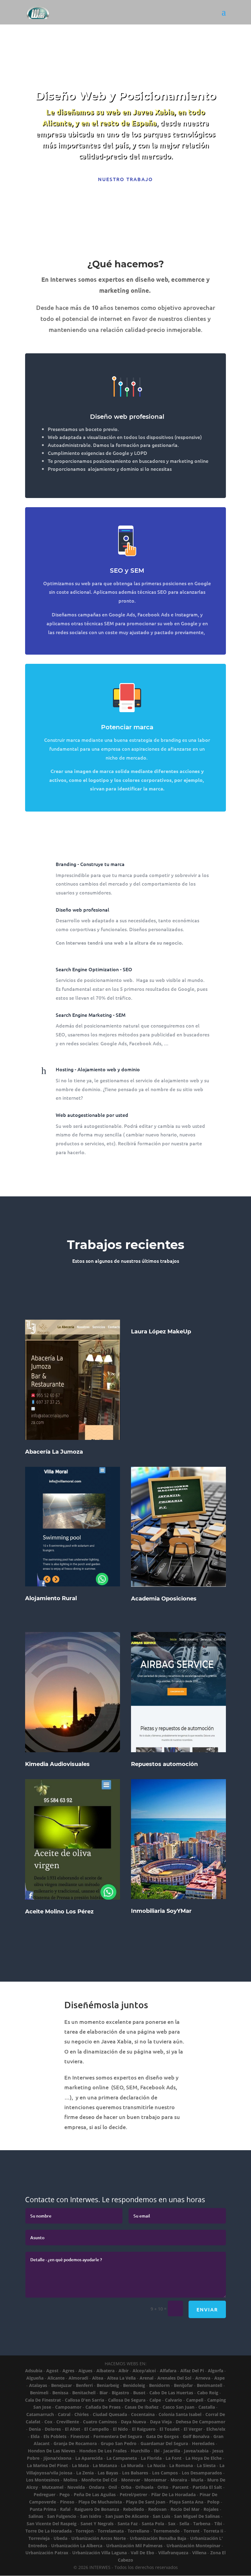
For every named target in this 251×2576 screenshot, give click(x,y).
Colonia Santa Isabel (180, 2414)
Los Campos (165, 2473)
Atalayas (38, 2385)
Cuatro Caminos (100, 2422)
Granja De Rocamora (75, 2443)
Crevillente (68, 2422)
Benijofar (183, 2385)
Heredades (203, 2443)
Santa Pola (153, 2524)
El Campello (97, 2429)
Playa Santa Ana (186, 2502)
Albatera (105, 2371)
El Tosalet (170, 2429)
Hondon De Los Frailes (103, 2451)
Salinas (36, 2516)
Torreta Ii (213, 2531)
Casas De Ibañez (142, 2407)
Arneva (203, 2378)
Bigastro (120, 2393)
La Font (174, 2458)
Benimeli (39, 2393)
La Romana (181, 2465)
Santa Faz (128, 2524)
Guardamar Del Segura (164, 2443)
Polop (213, 2502)
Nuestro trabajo (125, 179)
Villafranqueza (173, 2553)
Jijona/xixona (57, 2458)
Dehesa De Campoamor (200, 2422)
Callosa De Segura (127, 2400)
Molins (70, 2480)
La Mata (80, 2465)
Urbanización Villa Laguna (99, 2553)
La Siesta (206, 2465)
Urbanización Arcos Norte (99, 2538)
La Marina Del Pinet (47, 2465)
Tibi (218, 2524)
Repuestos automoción (164, 1764)
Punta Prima (43, 2509)
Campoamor (68, 2407)
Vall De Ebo (142, 2553)
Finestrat (80, 2436)
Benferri (84, 2385)
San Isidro (91, 2516)
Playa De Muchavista (100, 2502)
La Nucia (156, 2465)
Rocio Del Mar (185, 2509)
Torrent (192, 2531)
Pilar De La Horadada (173, 2494)
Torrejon (85, 2531)
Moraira (179, 2480)
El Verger (193, 2429)
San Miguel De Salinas (197, 2516)
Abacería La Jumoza (54, 1452)
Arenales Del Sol (174, 2378)
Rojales (211, 2509)
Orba (126, 2487)
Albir (124, 2371)
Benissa (60, 2393)
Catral (64, 2414)
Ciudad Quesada (110, 2414)
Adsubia (34, 2371)
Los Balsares (135, 2473)
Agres (68, 2371)
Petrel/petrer (133, 2494)
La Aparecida (89, 2458)
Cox (48, 2422)
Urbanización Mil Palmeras (134, 2546)
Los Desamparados (202, 2473)
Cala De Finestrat (43, 2400)
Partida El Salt (207, 2487)
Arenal (146, 2378)
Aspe (219, 2378)
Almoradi (78, 2378)
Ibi (157, 2451)
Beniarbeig (108, 2385)
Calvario (174, 2400)
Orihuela (144, 2487)
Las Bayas (108, 2473)
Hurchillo (140, 2451)
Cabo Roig (208, 2393)
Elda (35, 2436)
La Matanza (105, 2465)
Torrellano (139, 2531)
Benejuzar (62, 2385)
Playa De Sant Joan (146, 2502)
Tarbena (202, 2524)
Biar (104, 2393)
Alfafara (168, 2371)
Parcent (180, 2487)
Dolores (53, 2429)
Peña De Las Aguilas (95, 2494)
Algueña (35, 2378)
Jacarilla (172, 2451)
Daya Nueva (133, 2422)
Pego (65, 2494)
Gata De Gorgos (162, 2436)
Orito (163, 2487)
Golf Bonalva (196, 2436)
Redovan (157, 2509)
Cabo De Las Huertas (171, 2393)
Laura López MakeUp (161, 1332)
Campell (195, 2400)
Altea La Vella (121, 2378)
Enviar (207, 2309)
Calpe (155, 2400)
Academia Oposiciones (164, 1599)
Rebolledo (134, 2509)
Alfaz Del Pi (192, 2371)
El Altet (73, 2429)
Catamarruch (40, 2414)
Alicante (56, 2378)
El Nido (120, 2429)
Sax (172, 2524)
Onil (113, 2487)
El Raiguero (144, 2429)
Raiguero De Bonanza (97, 2509)
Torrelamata (111, 2531)
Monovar (131, 2480)
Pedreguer (45, 2494)
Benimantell (210, 2385)
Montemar (155, 2480)
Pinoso (67, 2502)
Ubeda (60, 2538)
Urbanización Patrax (47, 2553)
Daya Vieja (161, 2422)
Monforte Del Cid (99, 2480)
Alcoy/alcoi (144, 2371)
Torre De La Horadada (49, 2531)
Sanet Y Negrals (97, 2524)
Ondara (97, 2487)
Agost (52, 2371)
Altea (98, 2378)
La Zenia (85, 2473)
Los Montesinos (43, 2480)
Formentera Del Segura (118, 2436)
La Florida (151, 2458)
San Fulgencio (62, 2516)
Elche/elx (216, 2429)
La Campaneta (122, 2458)
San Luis (161, 2516)
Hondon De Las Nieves (52, 2451)
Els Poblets (55, 2436)
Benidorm (159, 2385)
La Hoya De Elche (204, 2458)
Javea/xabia (196, 2451)
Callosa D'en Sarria (84, 2400)
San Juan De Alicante (127, 2516)
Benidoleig (134, 2385)
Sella (184, 2524)
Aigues (85, 2371)
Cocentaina (143, 2414)
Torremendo (167, 2531)
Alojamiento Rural (51, 1598)
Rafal (65, 2509)
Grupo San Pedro (119, 2443)
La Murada (132, 2465)
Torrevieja (39, 2538)
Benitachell (84, 2393)
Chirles (82, 2414)
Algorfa (215, 2371)
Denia (35, 2429)
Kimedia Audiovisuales (57, 1764)
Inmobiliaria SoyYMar (161, 1911)
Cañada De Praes (103, 2407)
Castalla (207, 2407)
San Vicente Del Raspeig (52, 2524)
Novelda (76, 2487)
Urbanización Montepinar (193, 2546)
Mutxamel (53, 2487)
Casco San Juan (178, 2407)
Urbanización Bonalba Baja (158, 2538)
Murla (197, 2480)
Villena (199, 2553)
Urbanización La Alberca (77, 2546)
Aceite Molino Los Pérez (59, 1912)
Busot (139, 2393)
